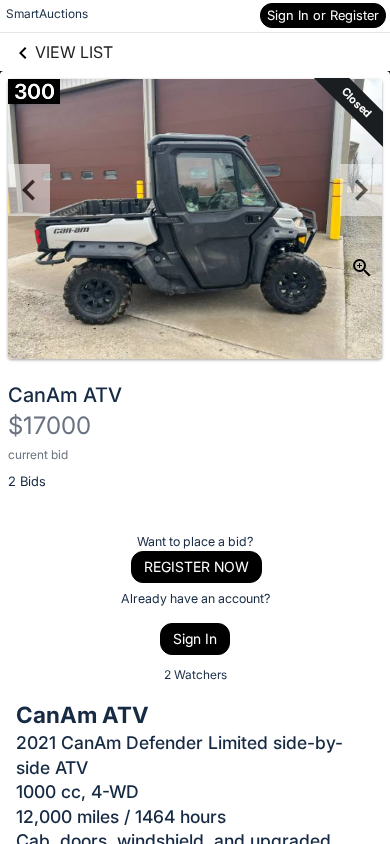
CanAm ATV (65, 395)
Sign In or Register (323, 15)
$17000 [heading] (49, 425)
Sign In (195, 638)
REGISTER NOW (196, 566)
